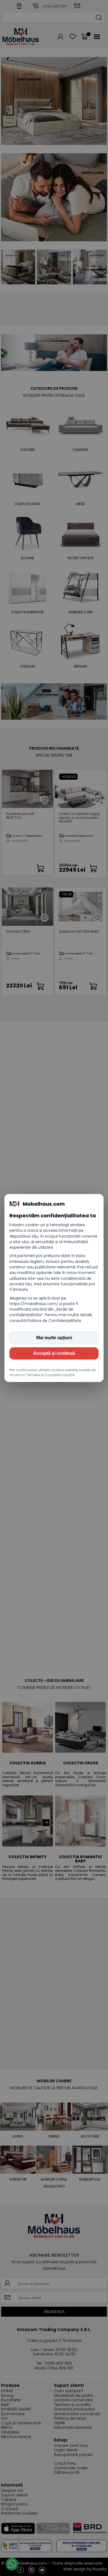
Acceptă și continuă (54, 1353)
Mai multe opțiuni (54, 1338)
